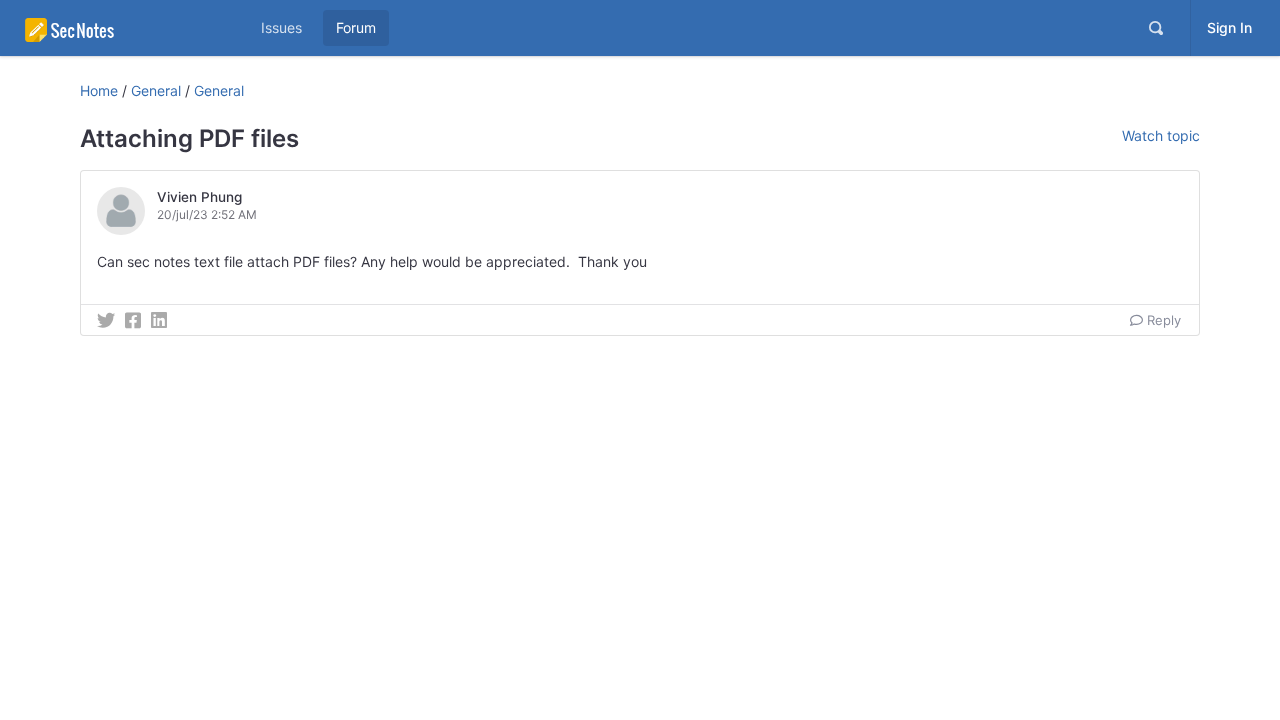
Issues (281, 27)
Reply (1162, 320)
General (156, 90)
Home (99, 90)
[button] (183, 211)
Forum (356, 27)
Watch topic (1161, 135)
